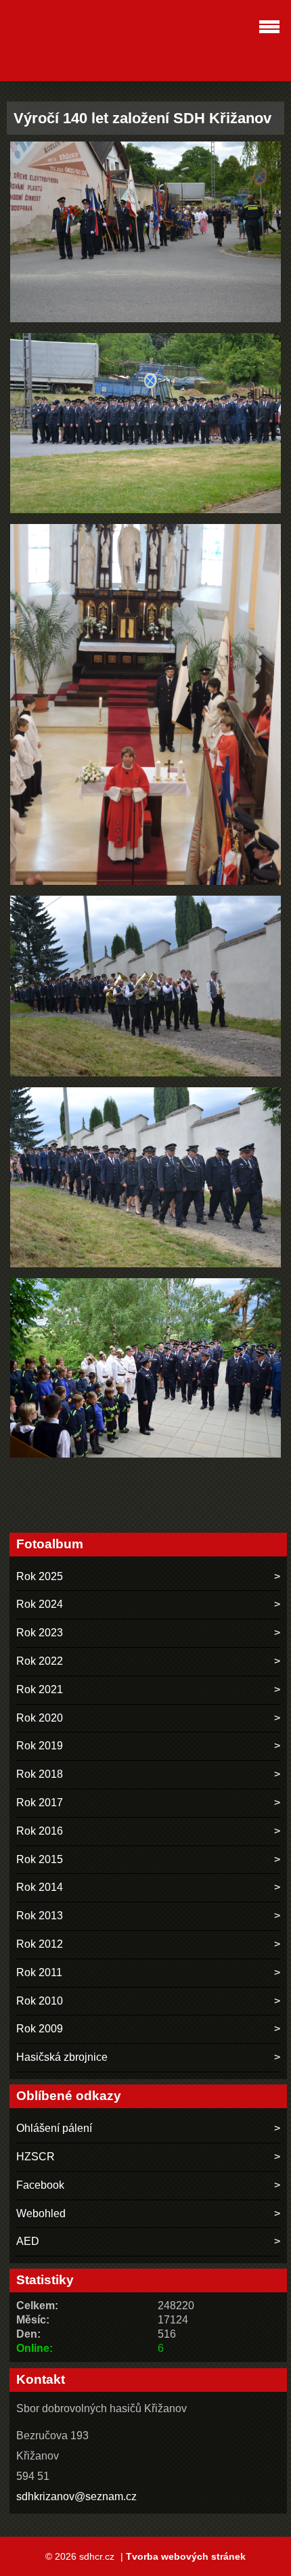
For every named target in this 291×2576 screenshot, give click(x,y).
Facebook (40, 2185)
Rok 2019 (40, 1746)
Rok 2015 (40, 1859)
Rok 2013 (40, 1916)
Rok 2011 (39, 1972)
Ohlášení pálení (54, 2128)
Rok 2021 (40, 1689)
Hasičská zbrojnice (62, 2057)
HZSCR (36, 2157)
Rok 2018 (40, 1774)
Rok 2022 (40, 1661)
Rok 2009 (40, 2029)
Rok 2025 (40, 1576)
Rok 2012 (40, 1944)
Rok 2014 (40, 1887)
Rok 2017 (40, 1803)
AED (28, 2241)
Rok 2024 (40, 1604)
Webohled (41, 2213)
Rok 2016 (40, 1831)
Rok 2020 (40, 1718)
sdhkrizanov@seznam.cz (76, 2496)
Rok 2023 (40, 1633)
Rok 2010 (40, 2001)
